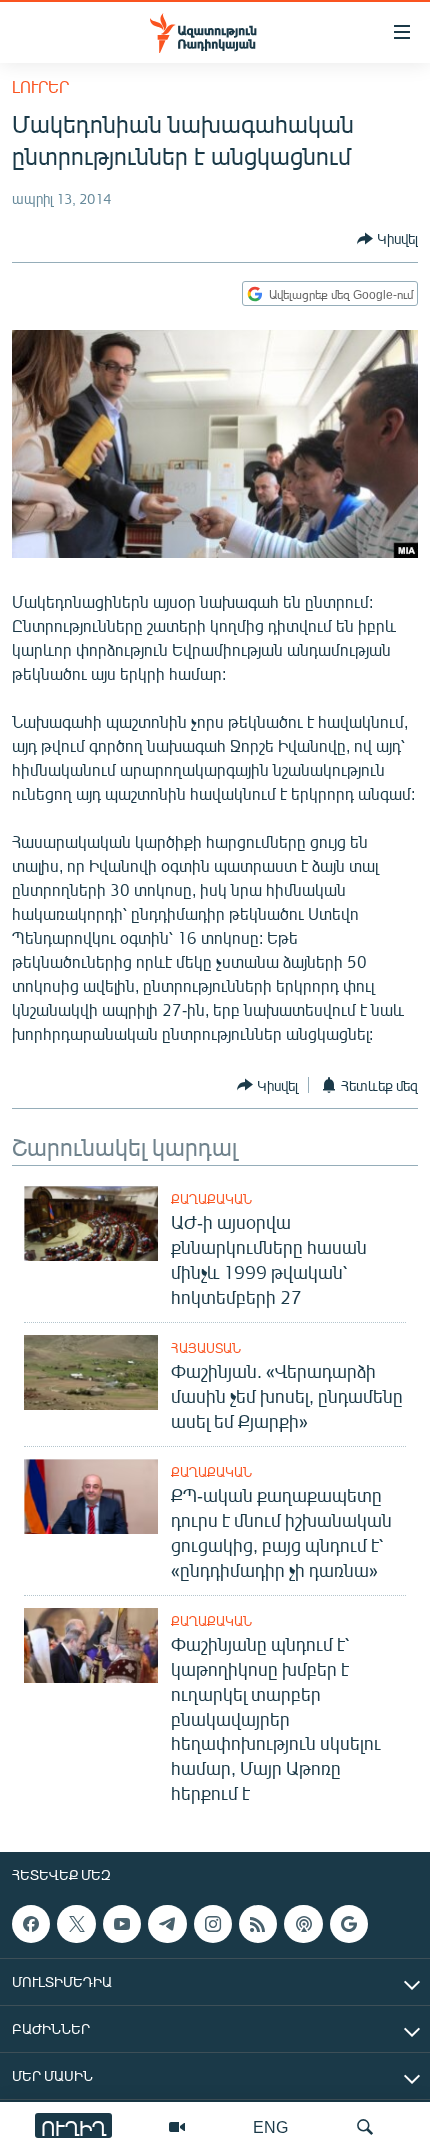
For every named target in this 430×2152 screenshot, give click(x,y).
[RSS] (258, 1924)
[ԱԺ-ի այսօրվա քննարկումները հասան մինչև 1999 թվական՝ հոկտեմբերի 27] (91, 1223)
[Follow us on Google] (349, 1924)
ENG (270, 2126)
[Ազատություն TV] (177, 2127)
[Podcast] (303, 1924)
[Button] (387, 239)
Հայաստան (206, 1348)
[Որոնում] (365, 2127)
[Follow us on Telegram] (167, 1924)
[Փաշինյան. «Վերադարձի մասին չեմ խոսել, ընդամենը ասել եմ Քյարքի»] (91, 1372)
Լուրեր (40, 86)
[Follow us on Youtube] (122, 1924)
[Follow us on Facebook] (31, 1924)
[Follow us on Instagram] (213, 1924)
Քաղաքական (211, 1199)
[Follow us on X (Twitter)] (76, 1924)
